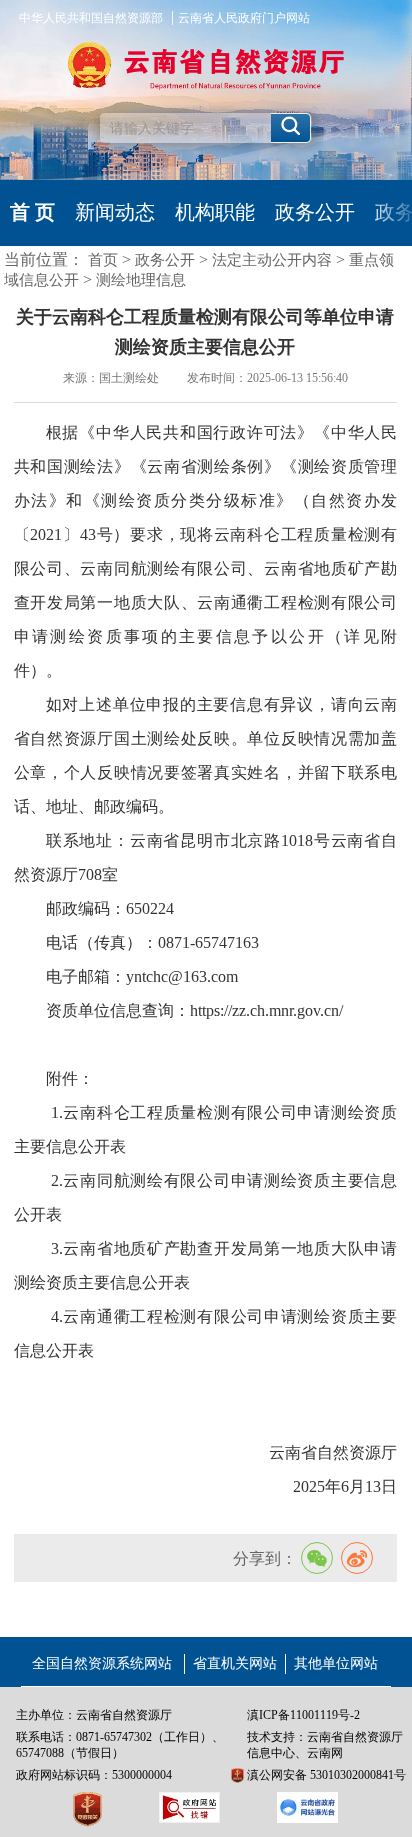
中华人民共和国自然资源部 (91, 18)
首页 (103, 260)
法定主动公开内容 (272, 260)
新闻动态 (115, 212)
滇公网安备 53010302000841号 (326, 1775)
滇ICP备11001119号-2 (303, 1715)
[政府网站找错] (189, 1807)
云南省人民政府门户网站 (244, 18)
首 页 (32, 212)
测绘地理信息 (141, 280)
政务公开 (315, 212)
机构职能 (215, 212)
